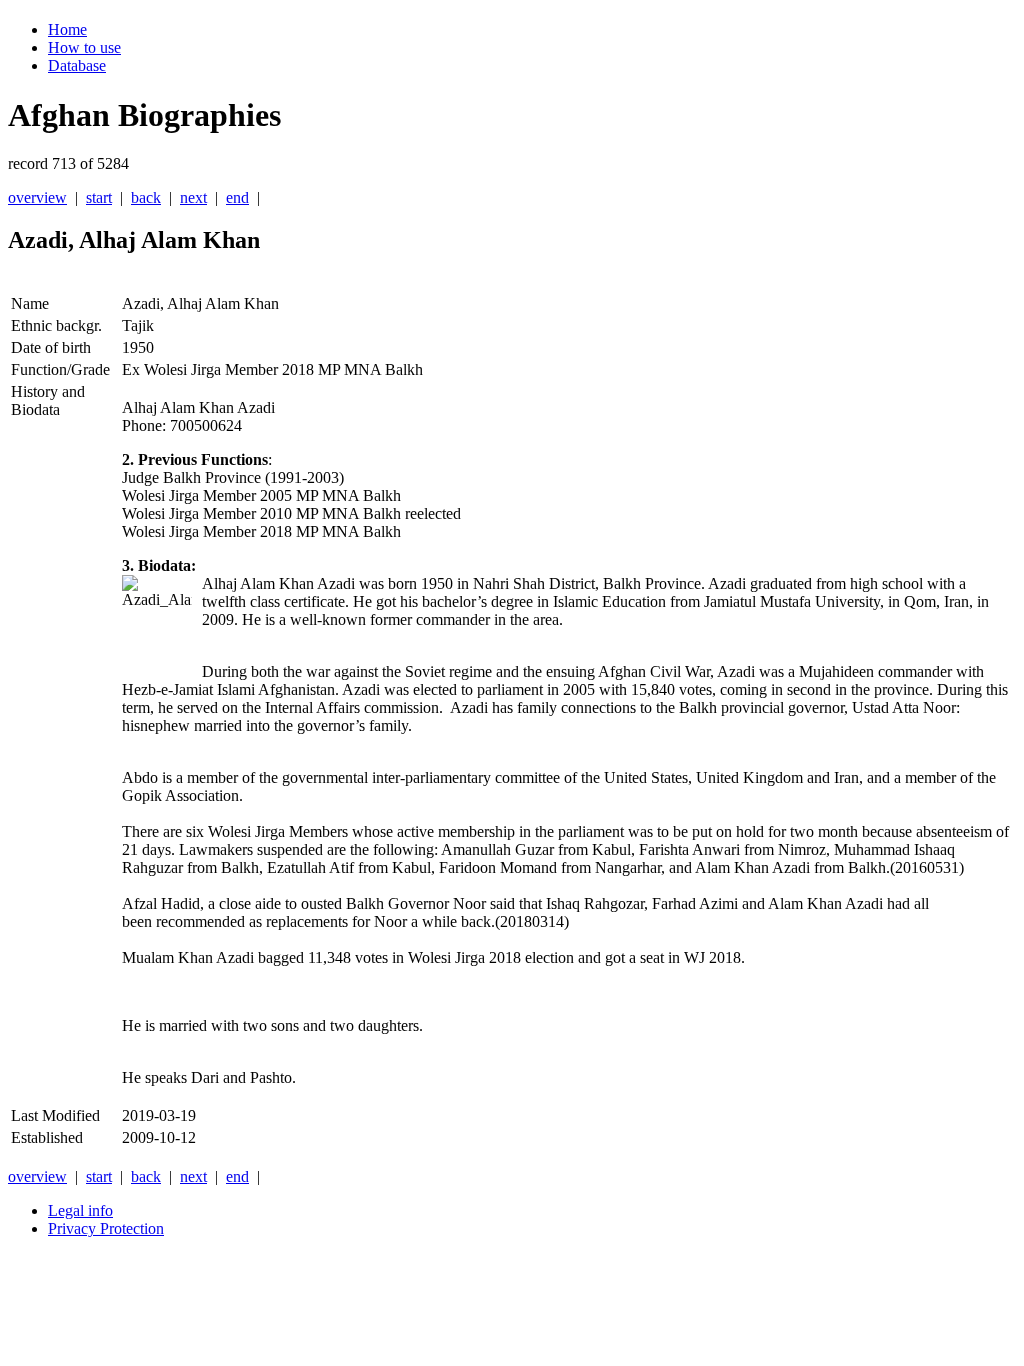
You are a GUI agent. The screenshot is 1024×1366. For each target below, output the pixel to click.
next (193, 197)
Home (67, 29)
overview (37, 197)
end (237, 197)
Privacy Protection (106, 1228)
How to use (84, 47)
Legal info (80, 1210)
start (99, 197)
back (146, 197)
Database (77, 65)
